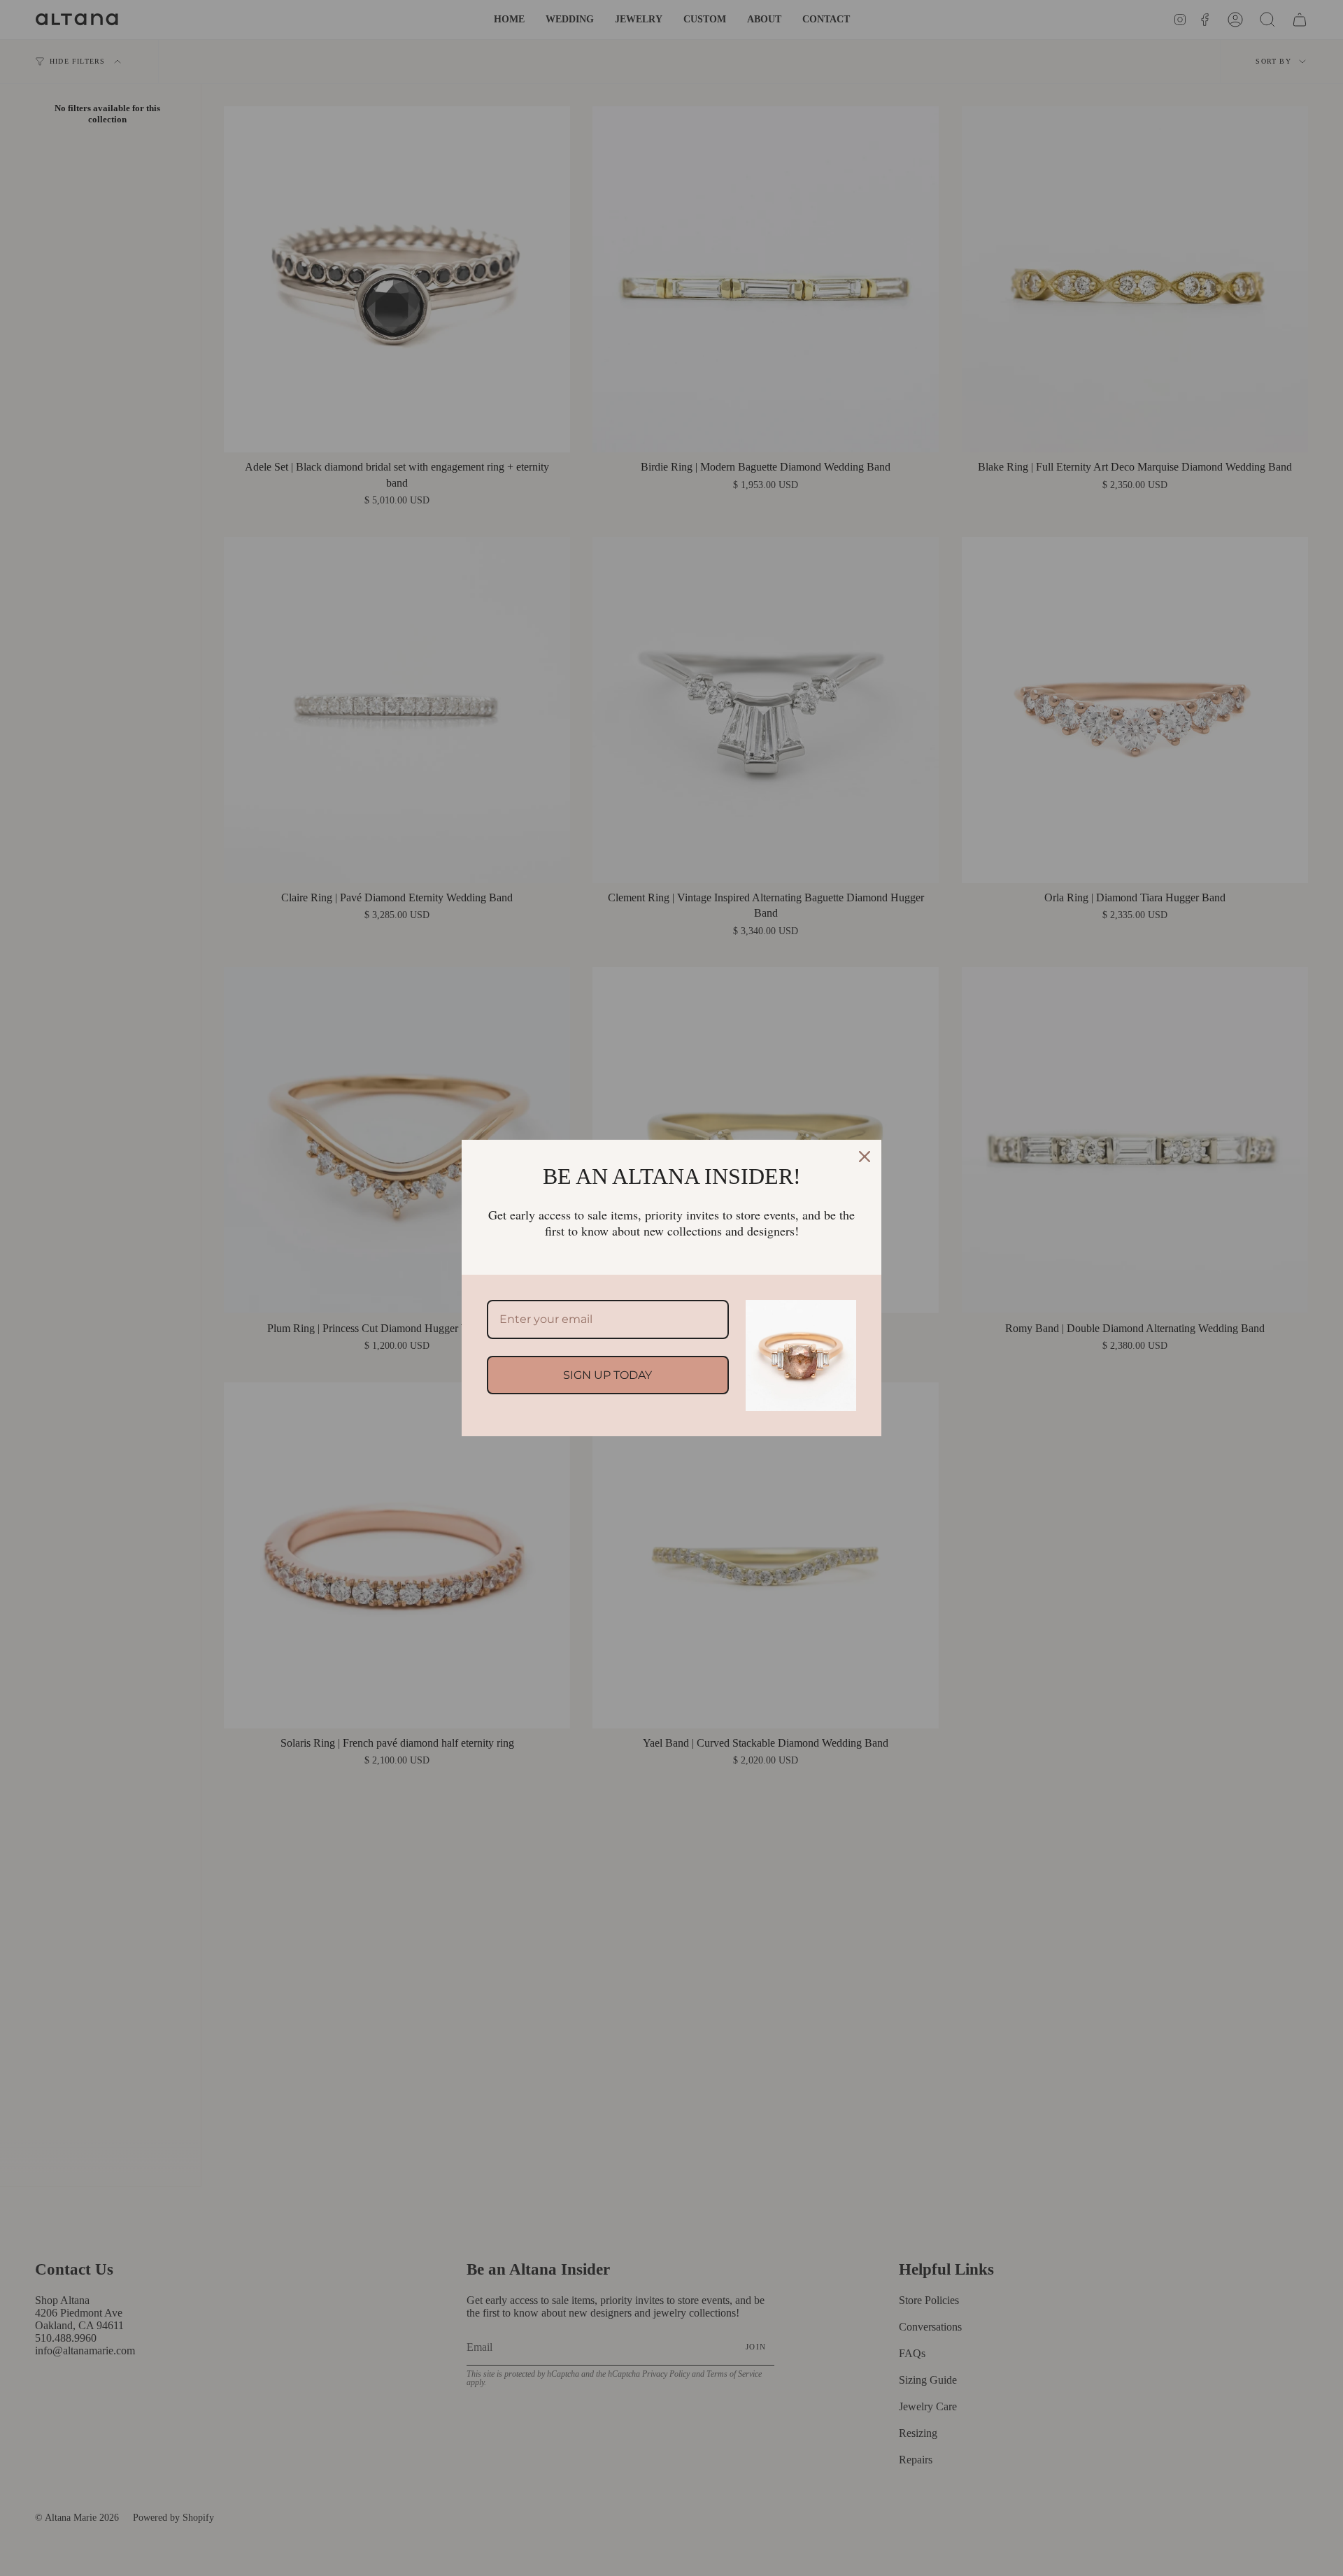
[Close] (865, 1157)
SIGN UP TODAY (607, 1375)
